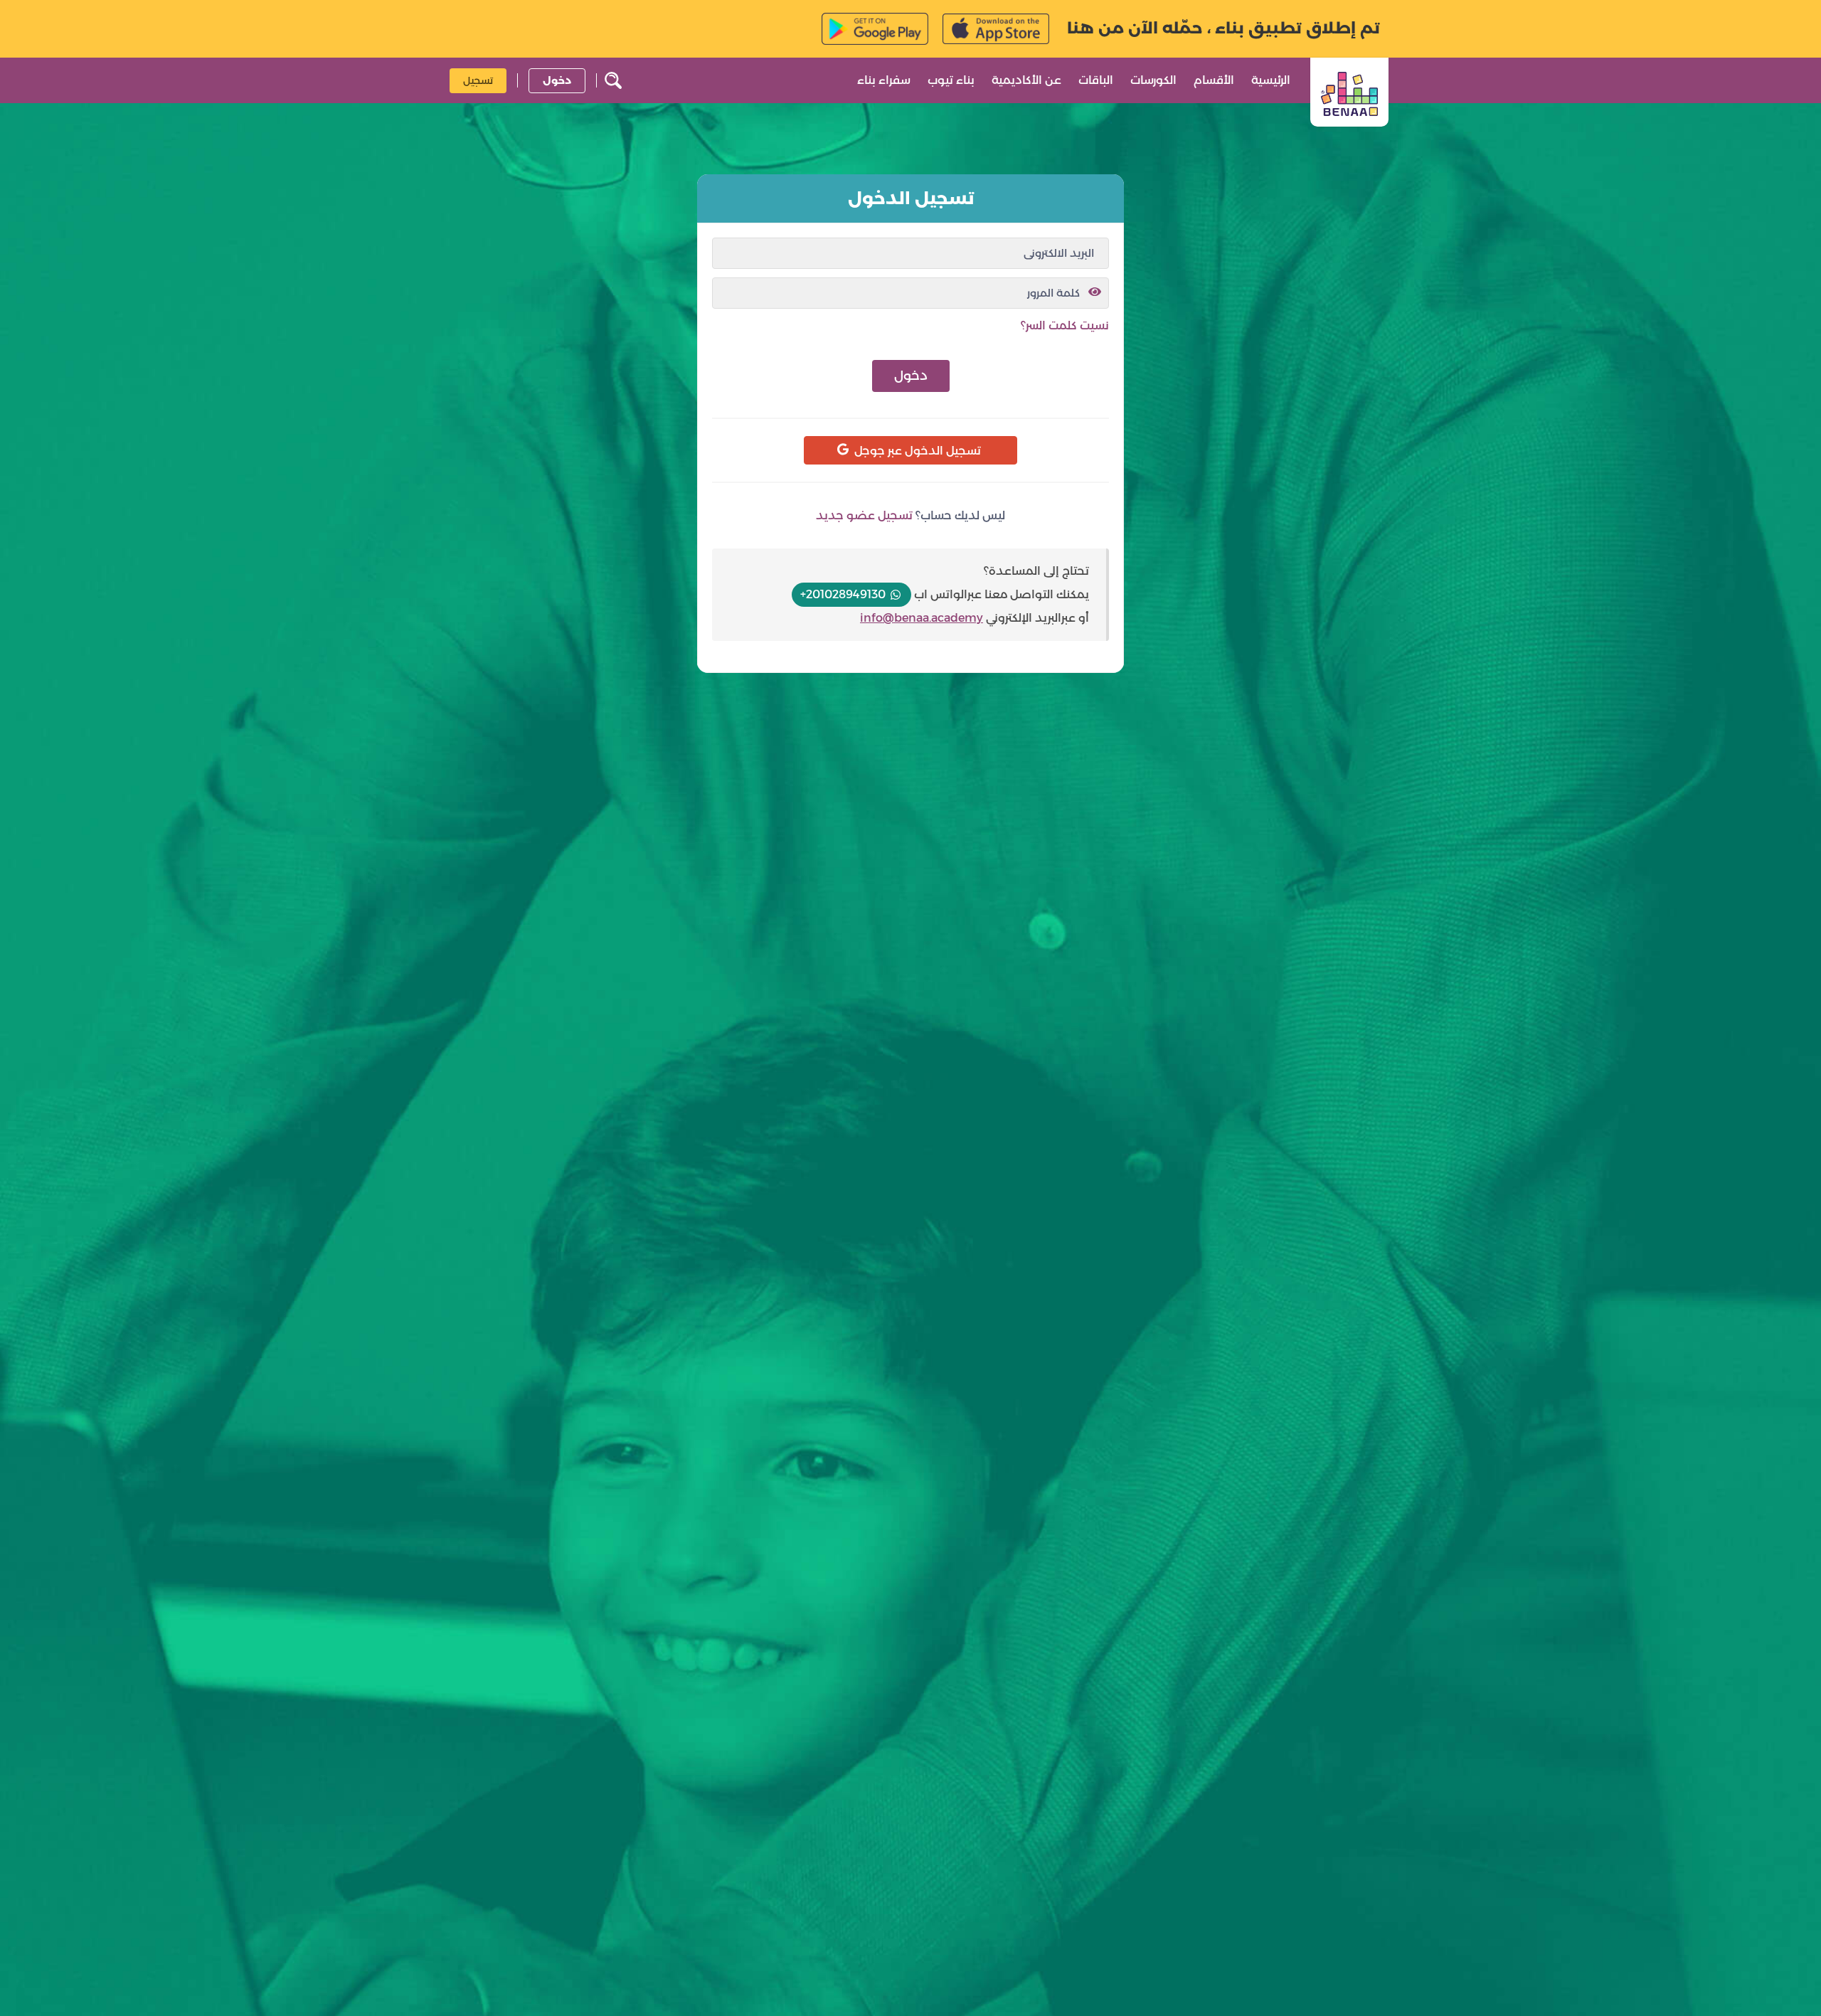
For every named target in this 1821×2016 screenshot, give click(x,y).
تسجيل (478, 80)
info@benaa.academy (922, 618)
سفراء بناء (884, 80)
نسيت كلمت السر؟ (1065, 325)
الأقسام (1214, 80)
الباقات (1096, 80)
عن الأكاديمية (1026, 80)
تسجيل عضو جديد (864, 515)
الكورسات (1153, 80)
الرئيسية (1271, 80)
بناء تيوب (951, 80)
